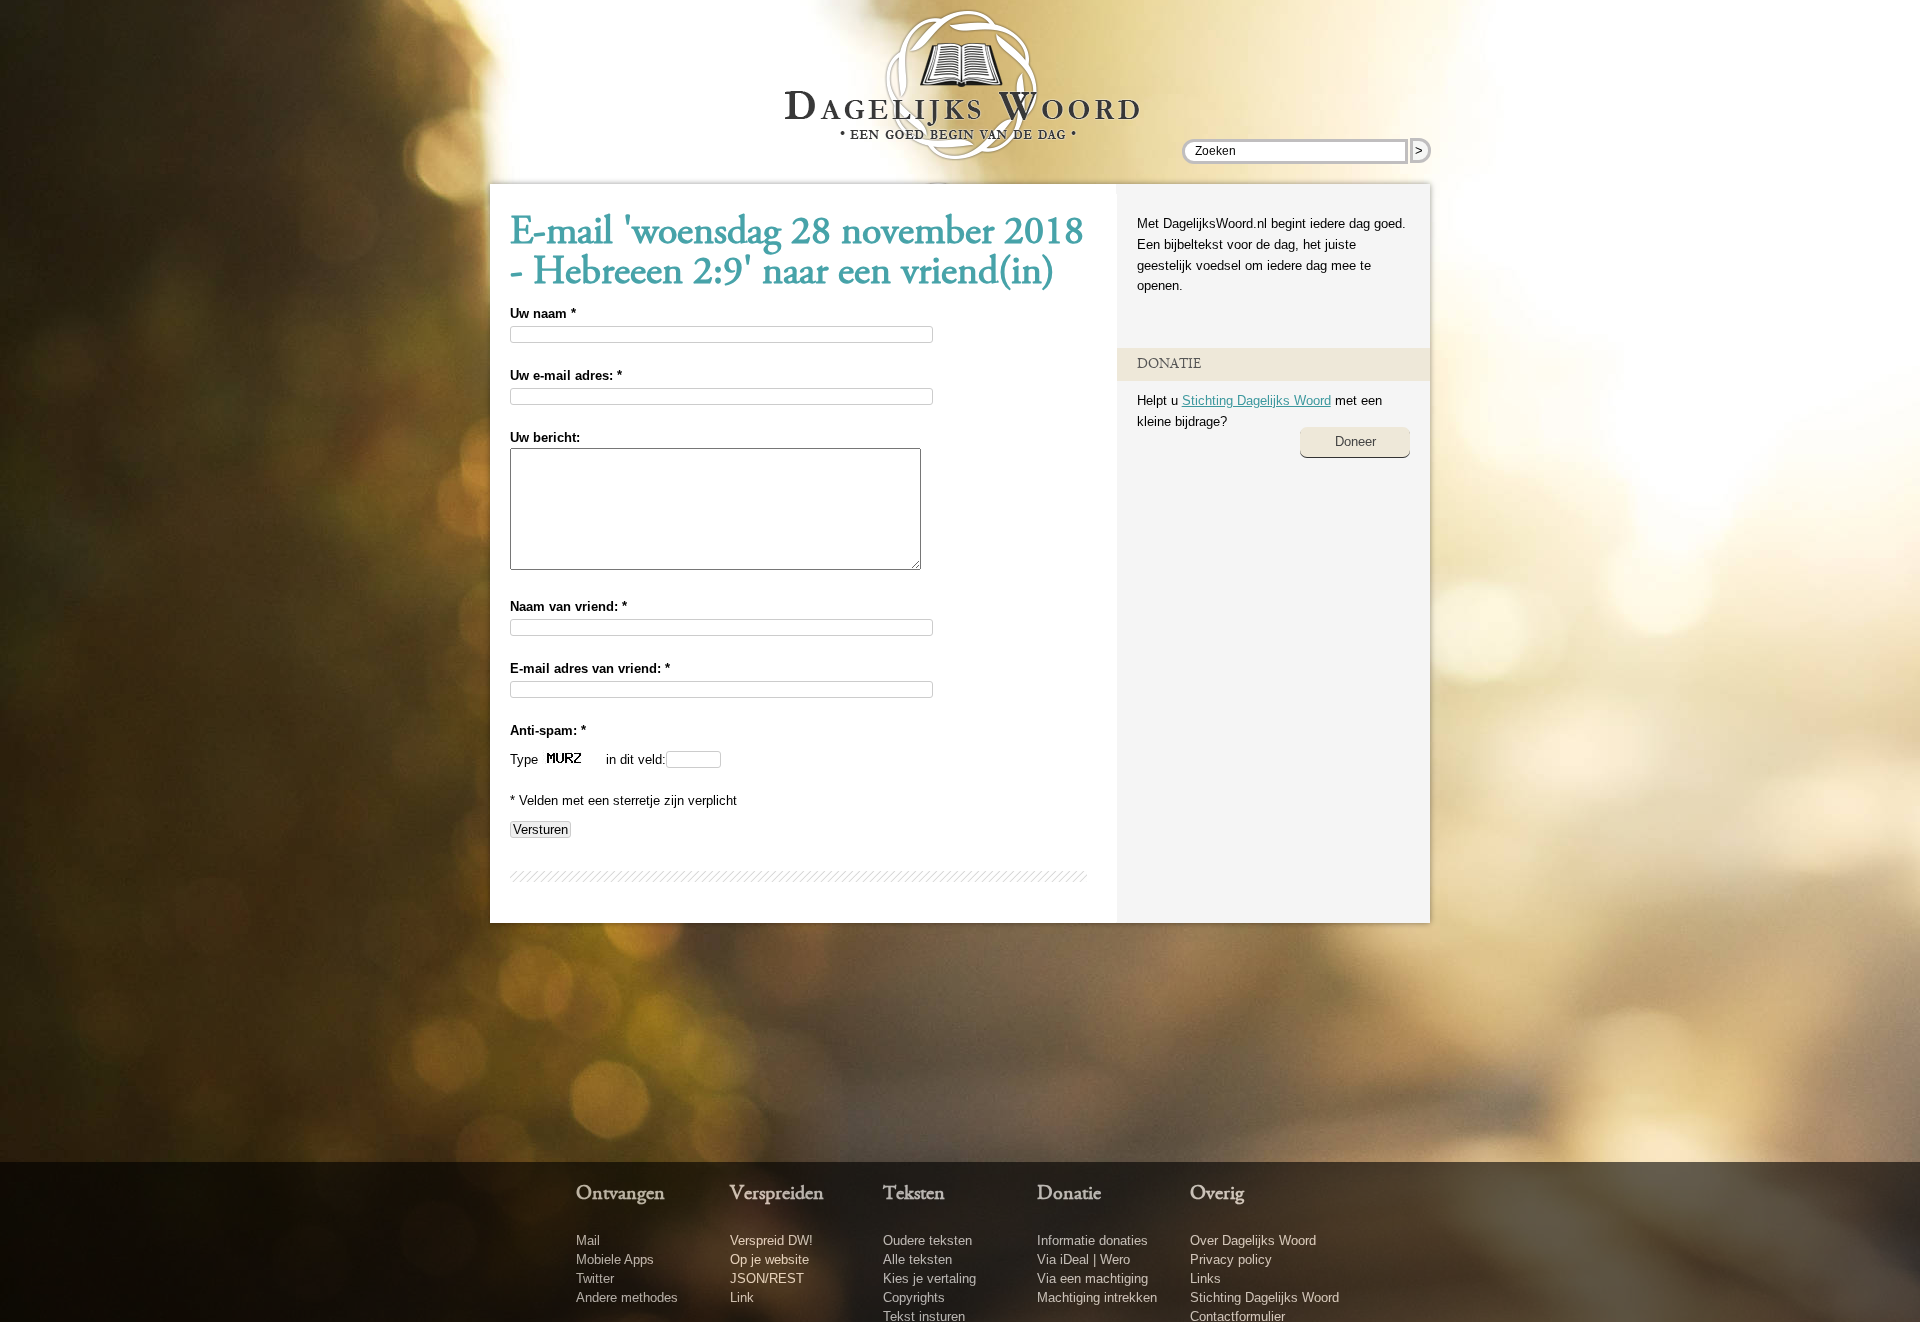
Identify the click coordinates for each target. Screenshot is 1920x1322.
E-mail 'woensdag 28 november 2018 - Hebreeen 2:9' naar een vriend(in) (797, 254)
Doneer (1355, 441)
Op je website (769, 1259)
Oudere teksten (927, 1240)
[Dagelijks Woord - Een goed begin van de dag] (960, 99)
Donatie (1069, 1194)
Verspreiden (777, 1194)
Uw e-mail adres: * (566, 375)
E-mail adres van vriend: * (590, 668)
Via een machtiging (1092, 1278)
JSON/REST (767, 1278)
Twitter (595, 1278)
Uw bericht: (545, 437)
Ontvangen (620, 1194)
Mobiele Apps (615, 1259)
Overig (1217, 1194)
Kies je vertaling (929, 1278)
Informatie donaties (1092, 1240)
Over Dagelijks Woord (1253, 1240)
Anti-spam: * (548, 730)
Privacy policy (1231, 1259)
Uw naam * (543, 313)
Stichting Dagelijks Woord (1256, 400)
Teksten (914, 1194)
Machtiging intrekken (1097, 1297)
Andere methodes (627, 1297)
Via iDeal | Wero (1083, 1259)
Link (742, 1297)
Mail (588, 1240)
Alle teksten (917, 1259)
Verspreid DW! (771, 1240)
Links (1205, 1278)
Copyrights (914, 1297)
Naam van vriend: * (568, 606)
